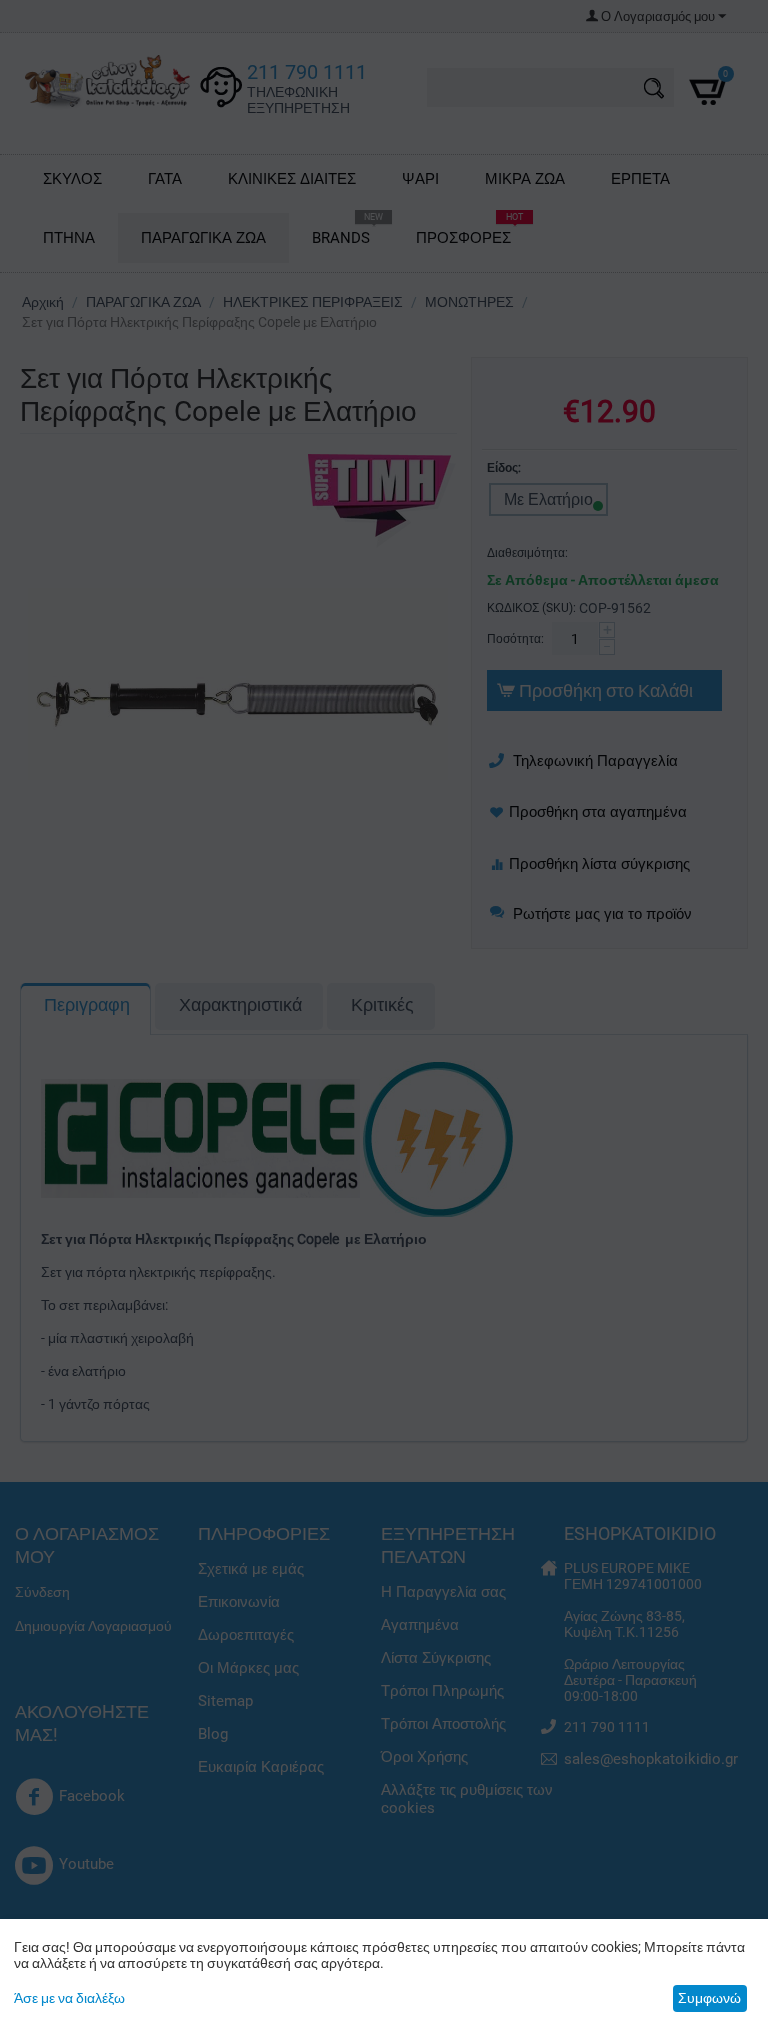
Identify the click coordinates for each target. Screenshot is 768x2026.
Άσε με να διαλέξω (69, 1998)
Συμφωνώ (709, 1998)
